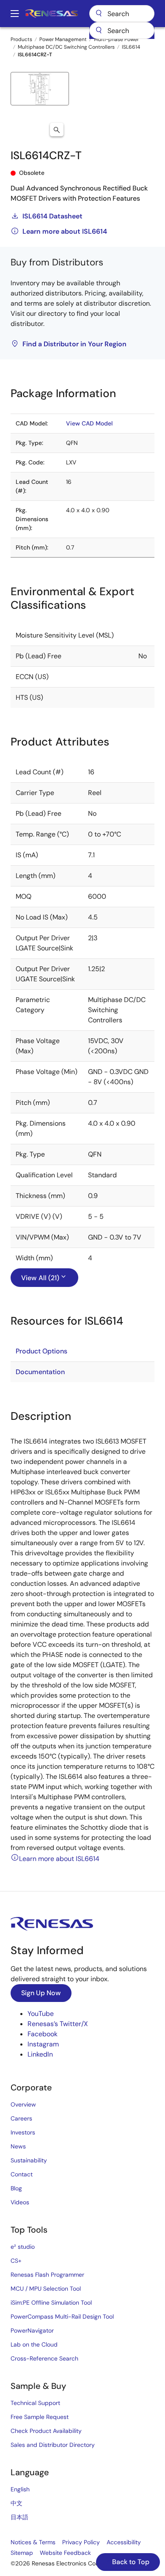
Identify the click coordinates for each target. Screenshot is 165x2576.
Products (21, 39)
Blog (16, 2188)
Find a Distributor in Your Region (74, 344)
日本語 (19, 2517)
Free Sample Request (40, 2417)
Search (122, 14)
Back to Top (130, 2562)
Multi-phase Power (116, 39)
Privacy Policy (81, 2542)
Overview (23, 2104)
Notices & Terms (33, 2542)
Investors (23, 2132)
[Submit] (99, 30)
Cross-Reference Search (44, 2358)
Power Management (63, 39)
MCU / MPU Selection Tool (46, 2289)
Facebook (43, 2034)
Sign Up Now (41, 1993)
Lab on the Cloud (34, 2344)
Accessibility (124, 2542)
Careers (21, 2118)
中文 (16, 2503)
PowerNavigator (32, 2330)
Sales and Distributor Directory (53, 2445)
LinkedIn (40, 2054)
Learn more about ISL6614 (65, 231)
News (18, 2146)
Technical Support (35, 2403)
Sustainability (29, 2160)
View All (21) (40, 1278)
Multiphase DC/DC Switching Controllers (66, 47)
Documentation (40, 1372)
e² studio (23, 2247)
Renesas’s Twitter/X (58, 2024)
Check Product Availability (46, 2431)
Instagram (43, 2044)
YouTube (41, 2014)
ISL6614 (131, 47)
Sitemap (22, 2553)
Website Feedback (65, 2553)
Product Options (41, 1351)
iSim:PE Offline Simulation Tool (51, 2303)
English (20, 2489)
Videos (20, 2202)
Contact (22, 2174)
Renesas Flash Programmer (47, 2275)
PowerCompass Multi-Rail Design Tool (62, 2316)
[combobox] (122, 30)
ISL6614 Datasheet (52, 216)
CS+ (16, 2261)
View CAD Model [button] (89, 423)
